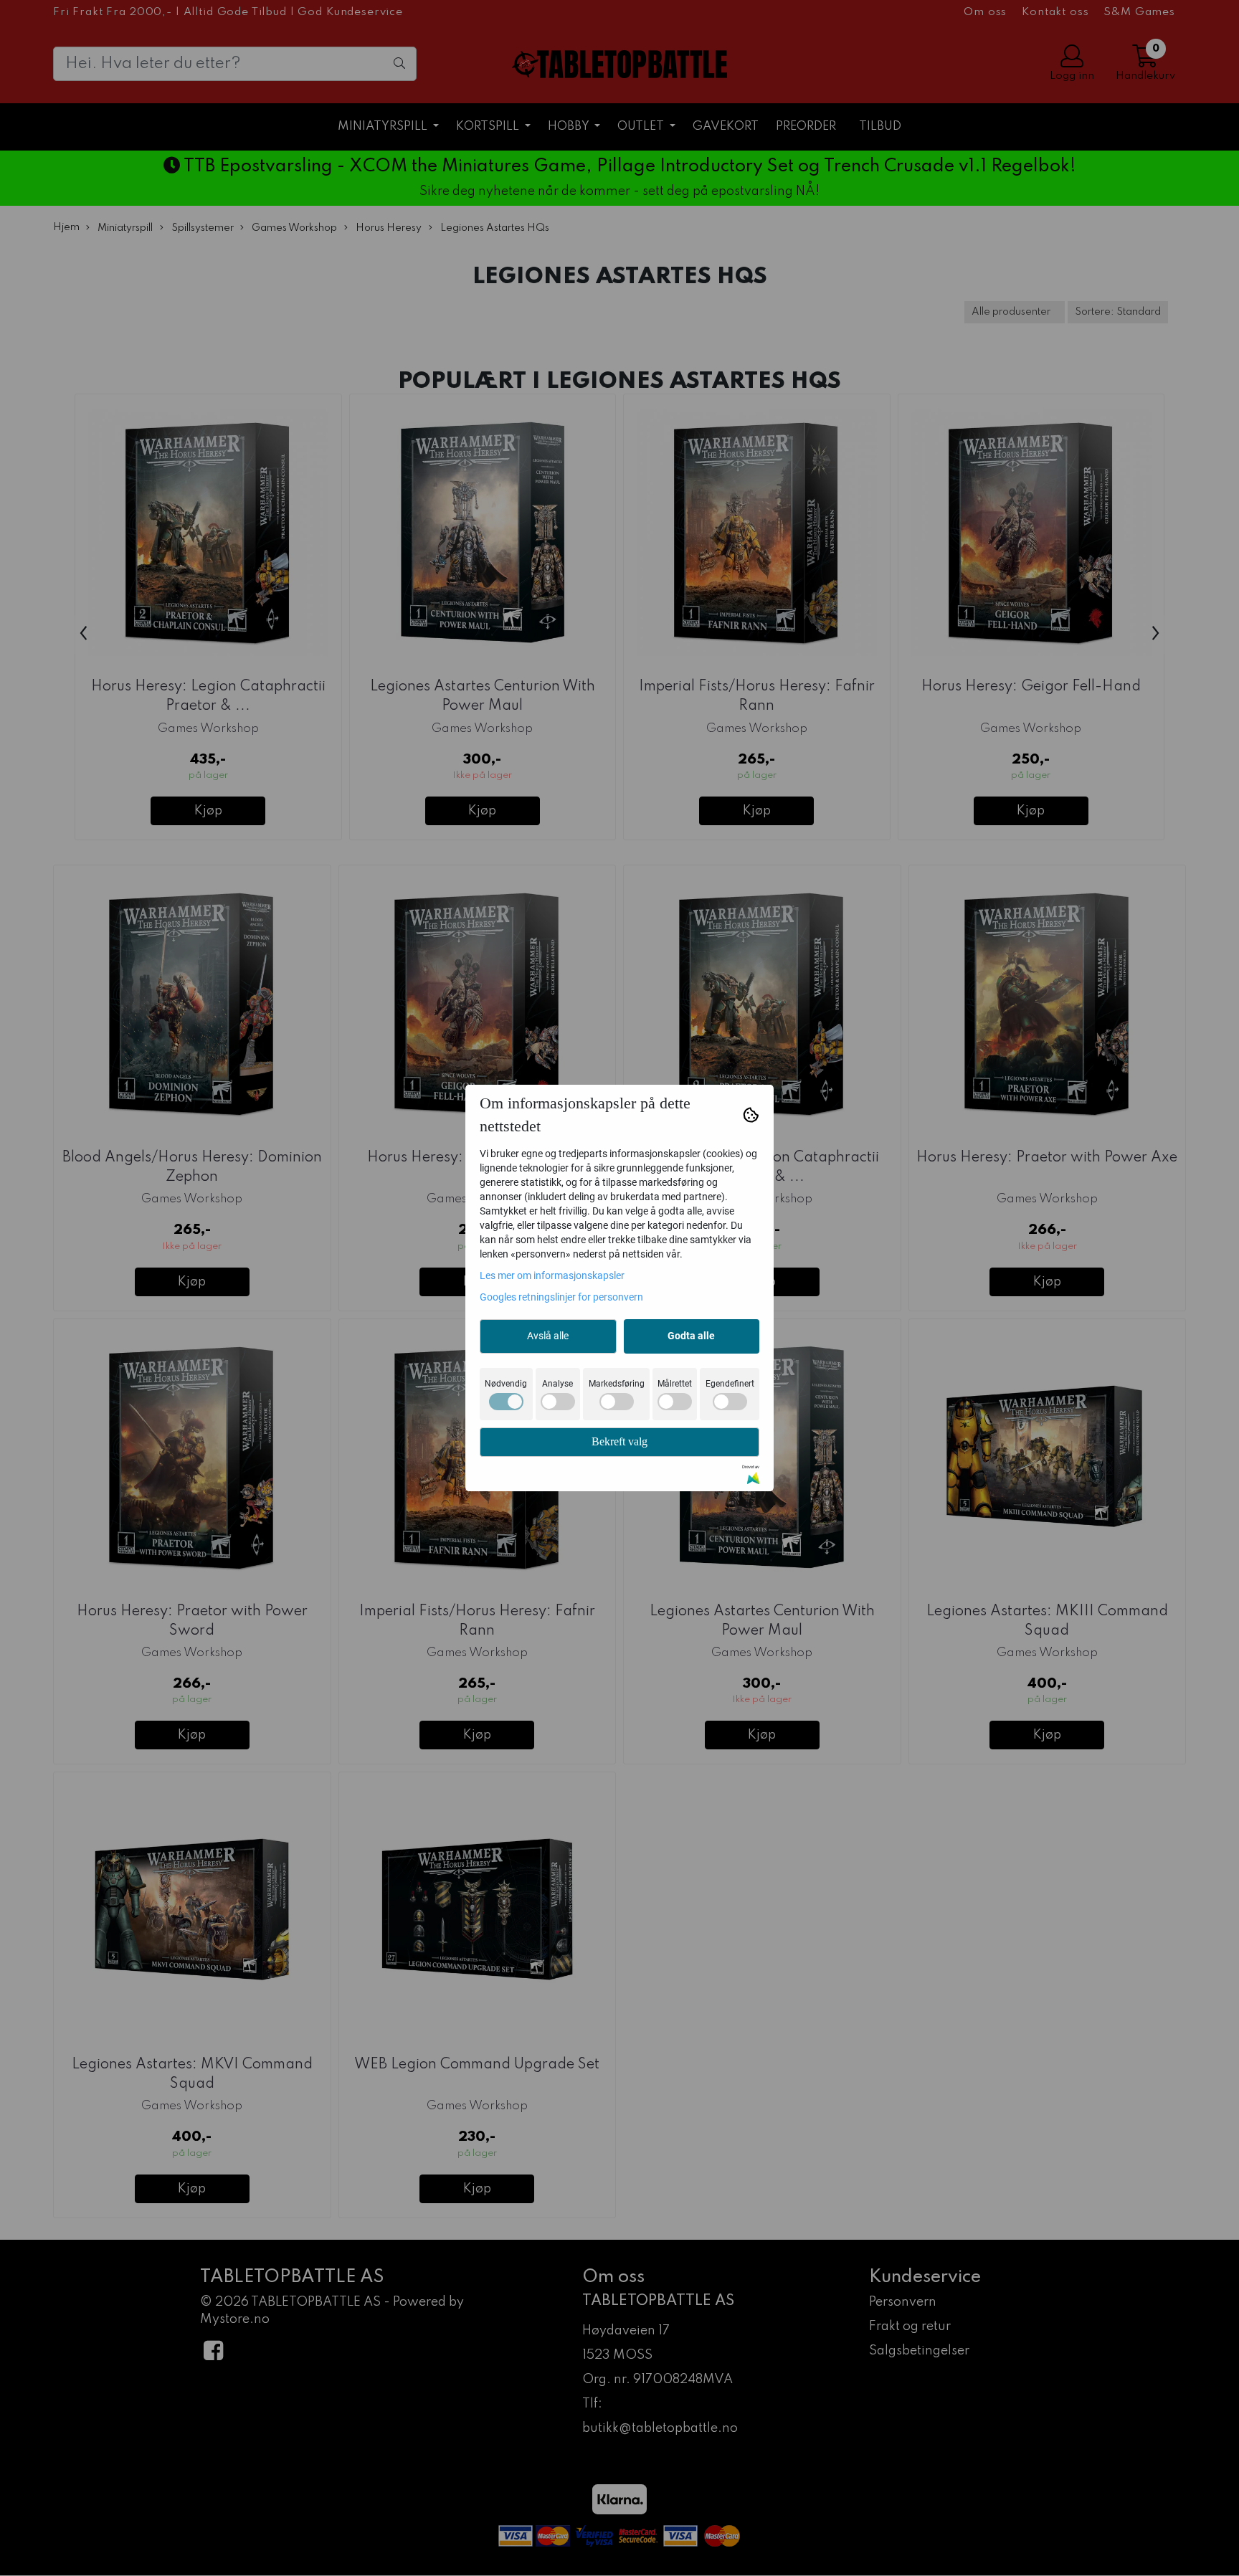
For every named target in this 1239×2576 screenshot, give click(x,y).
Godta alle (691, 1336)
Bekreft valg (619, 1441)
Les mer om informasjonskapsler (552, 1275)
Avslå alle (548, 1336)
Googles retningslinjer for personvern (561, 1297)
